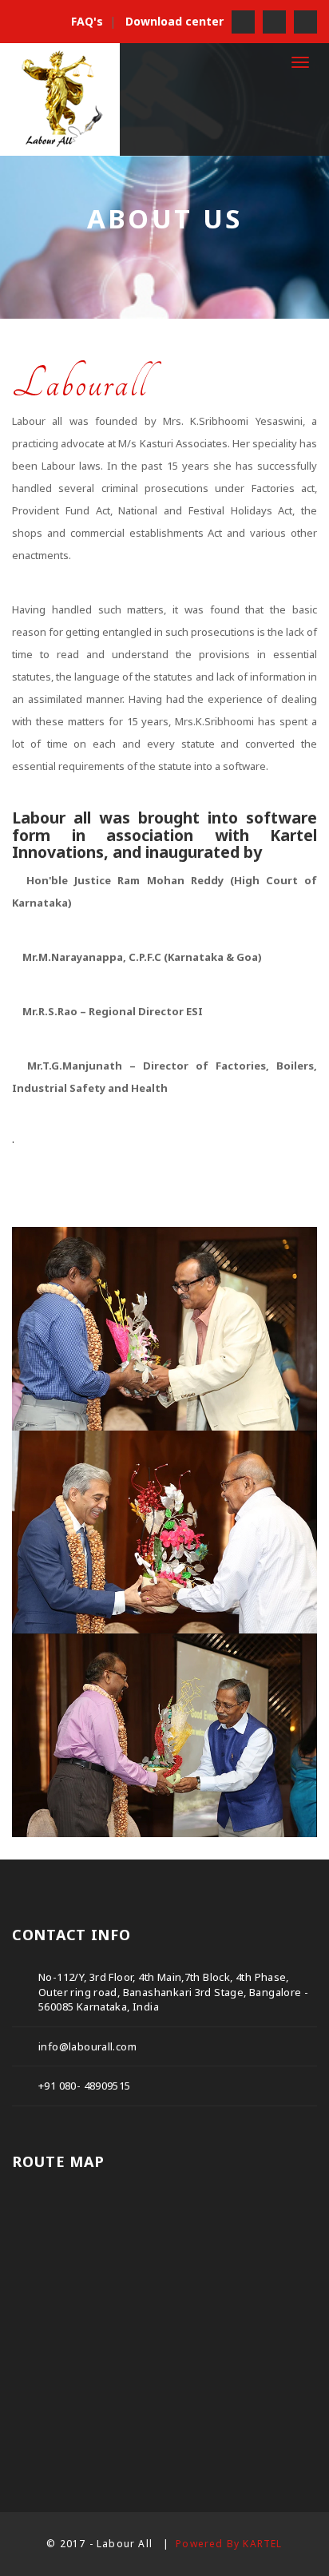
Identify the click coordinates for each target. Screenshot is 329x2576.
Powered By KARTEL (229, 2544)
